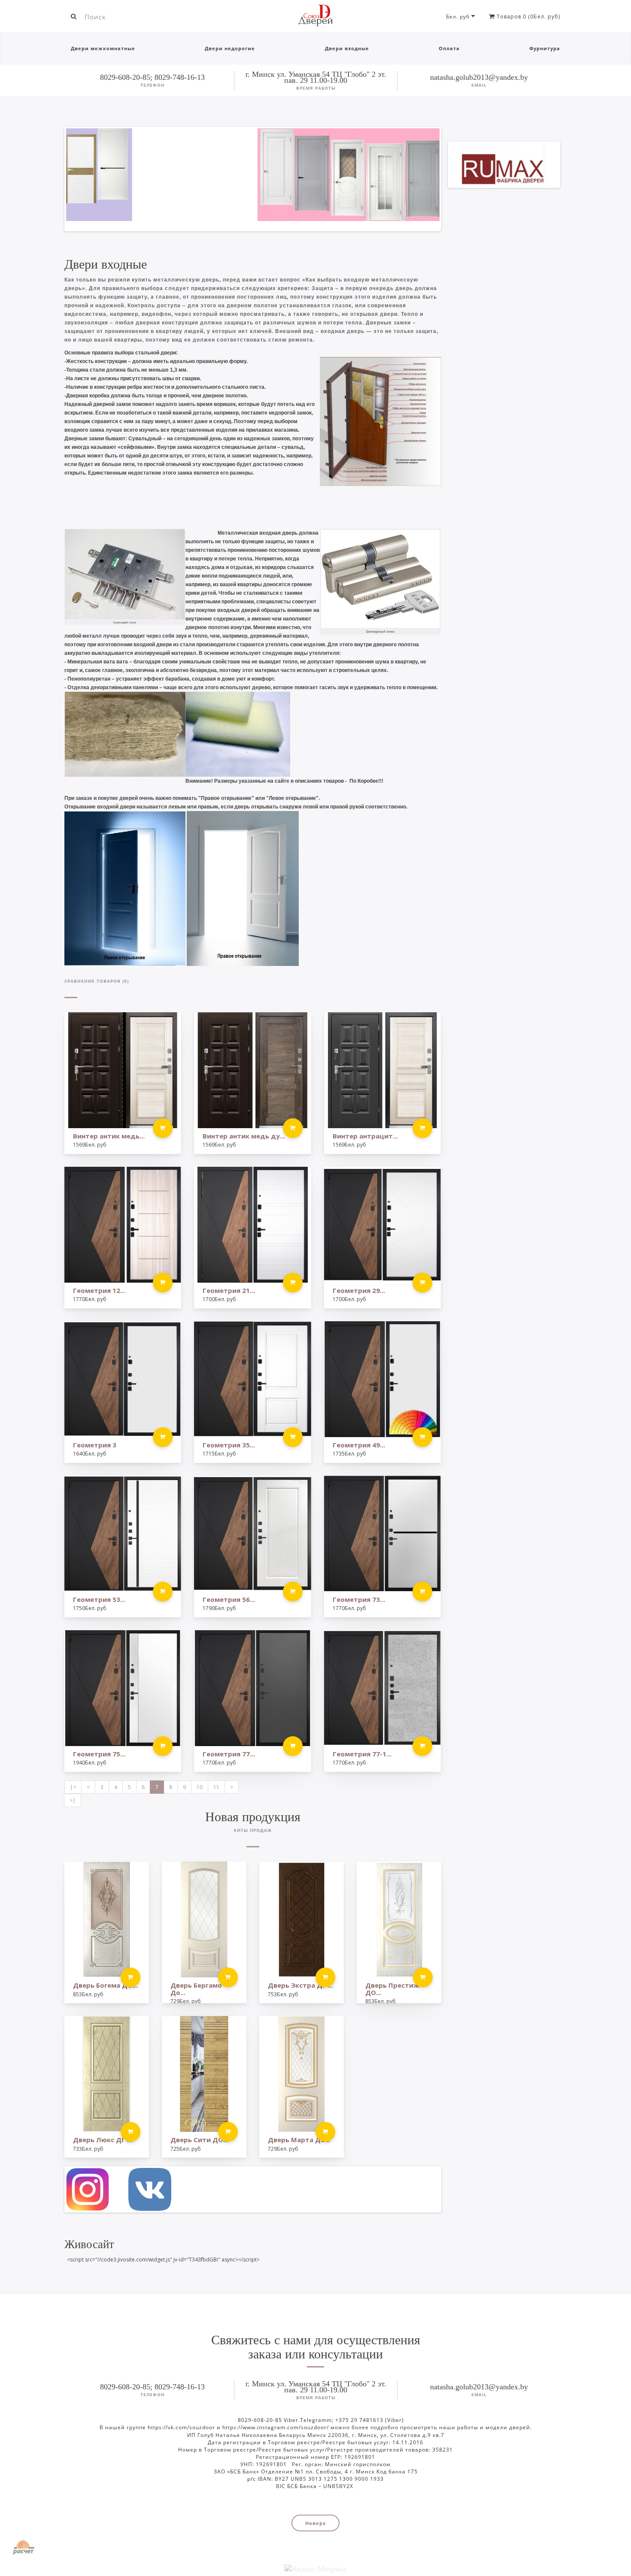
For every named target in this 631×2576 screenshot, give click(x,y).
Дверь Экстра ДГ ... (300, 1985)
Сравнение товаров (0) (97, 981)
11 (216, 1787)
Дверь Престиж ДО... (392, 1989)
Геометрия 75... (99, 1754)
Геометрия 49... (359, 1445)
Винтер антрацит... (365, 1136)
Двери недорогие (230, 48)
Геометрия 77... (229, 1754)
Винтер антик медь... (109, 1136)
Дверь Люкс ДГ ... (103, 2140)
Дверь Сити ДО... (199, 2140)
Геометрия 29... (359, 1290)
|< (73, 1787)
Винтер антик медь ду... (244, 1136)
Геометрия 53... (99, 1599)
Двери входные (347, 48)
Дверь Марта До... (299, 2140)
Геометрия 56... (229, 1599)
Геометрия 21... (229, 1290)
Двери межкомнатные (103, 48)
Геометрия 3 (95, 1445)
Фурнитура (545, 48)
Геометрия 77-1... (362, 1754)
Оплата (449, 48)
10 (200, 1787)
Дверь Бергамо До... (196, 1989)
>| (73, 1800)
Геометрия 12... (99, 1290)
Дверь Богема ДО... (105, 1985)
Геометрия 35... (229, 1445)
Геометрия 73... (359, 1599)
